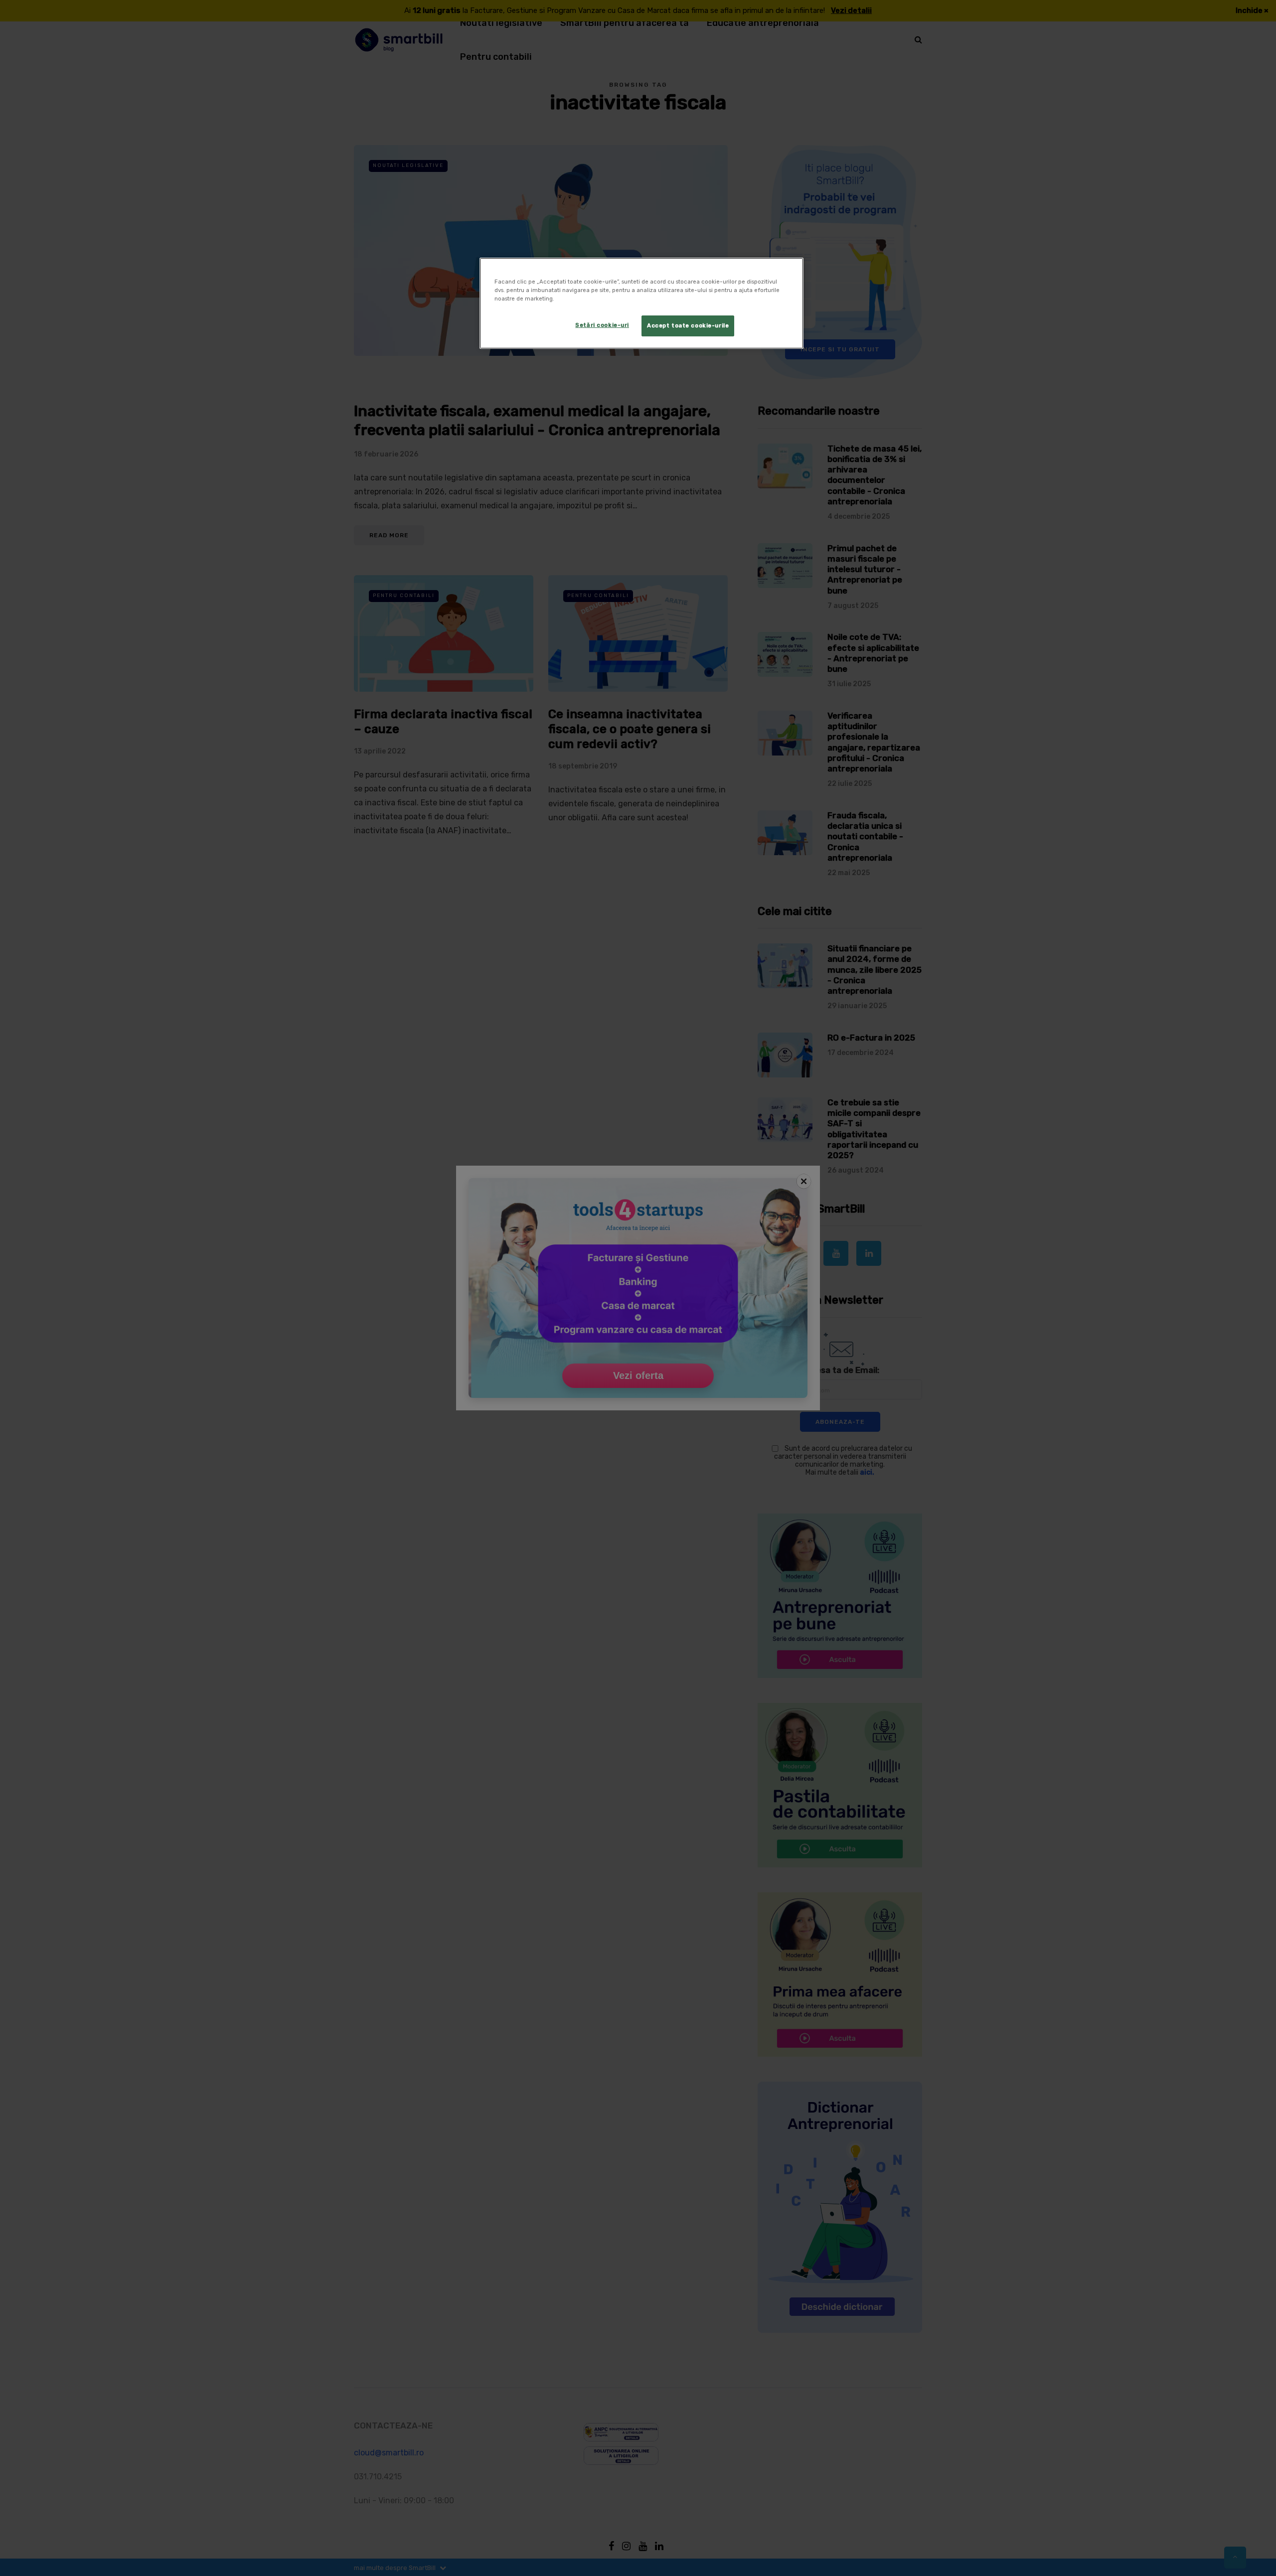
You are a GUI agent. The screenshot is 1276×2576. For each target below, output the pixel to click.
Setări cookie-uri (602, 325)
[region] (641, 303)
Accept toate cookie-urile (688, 325)
